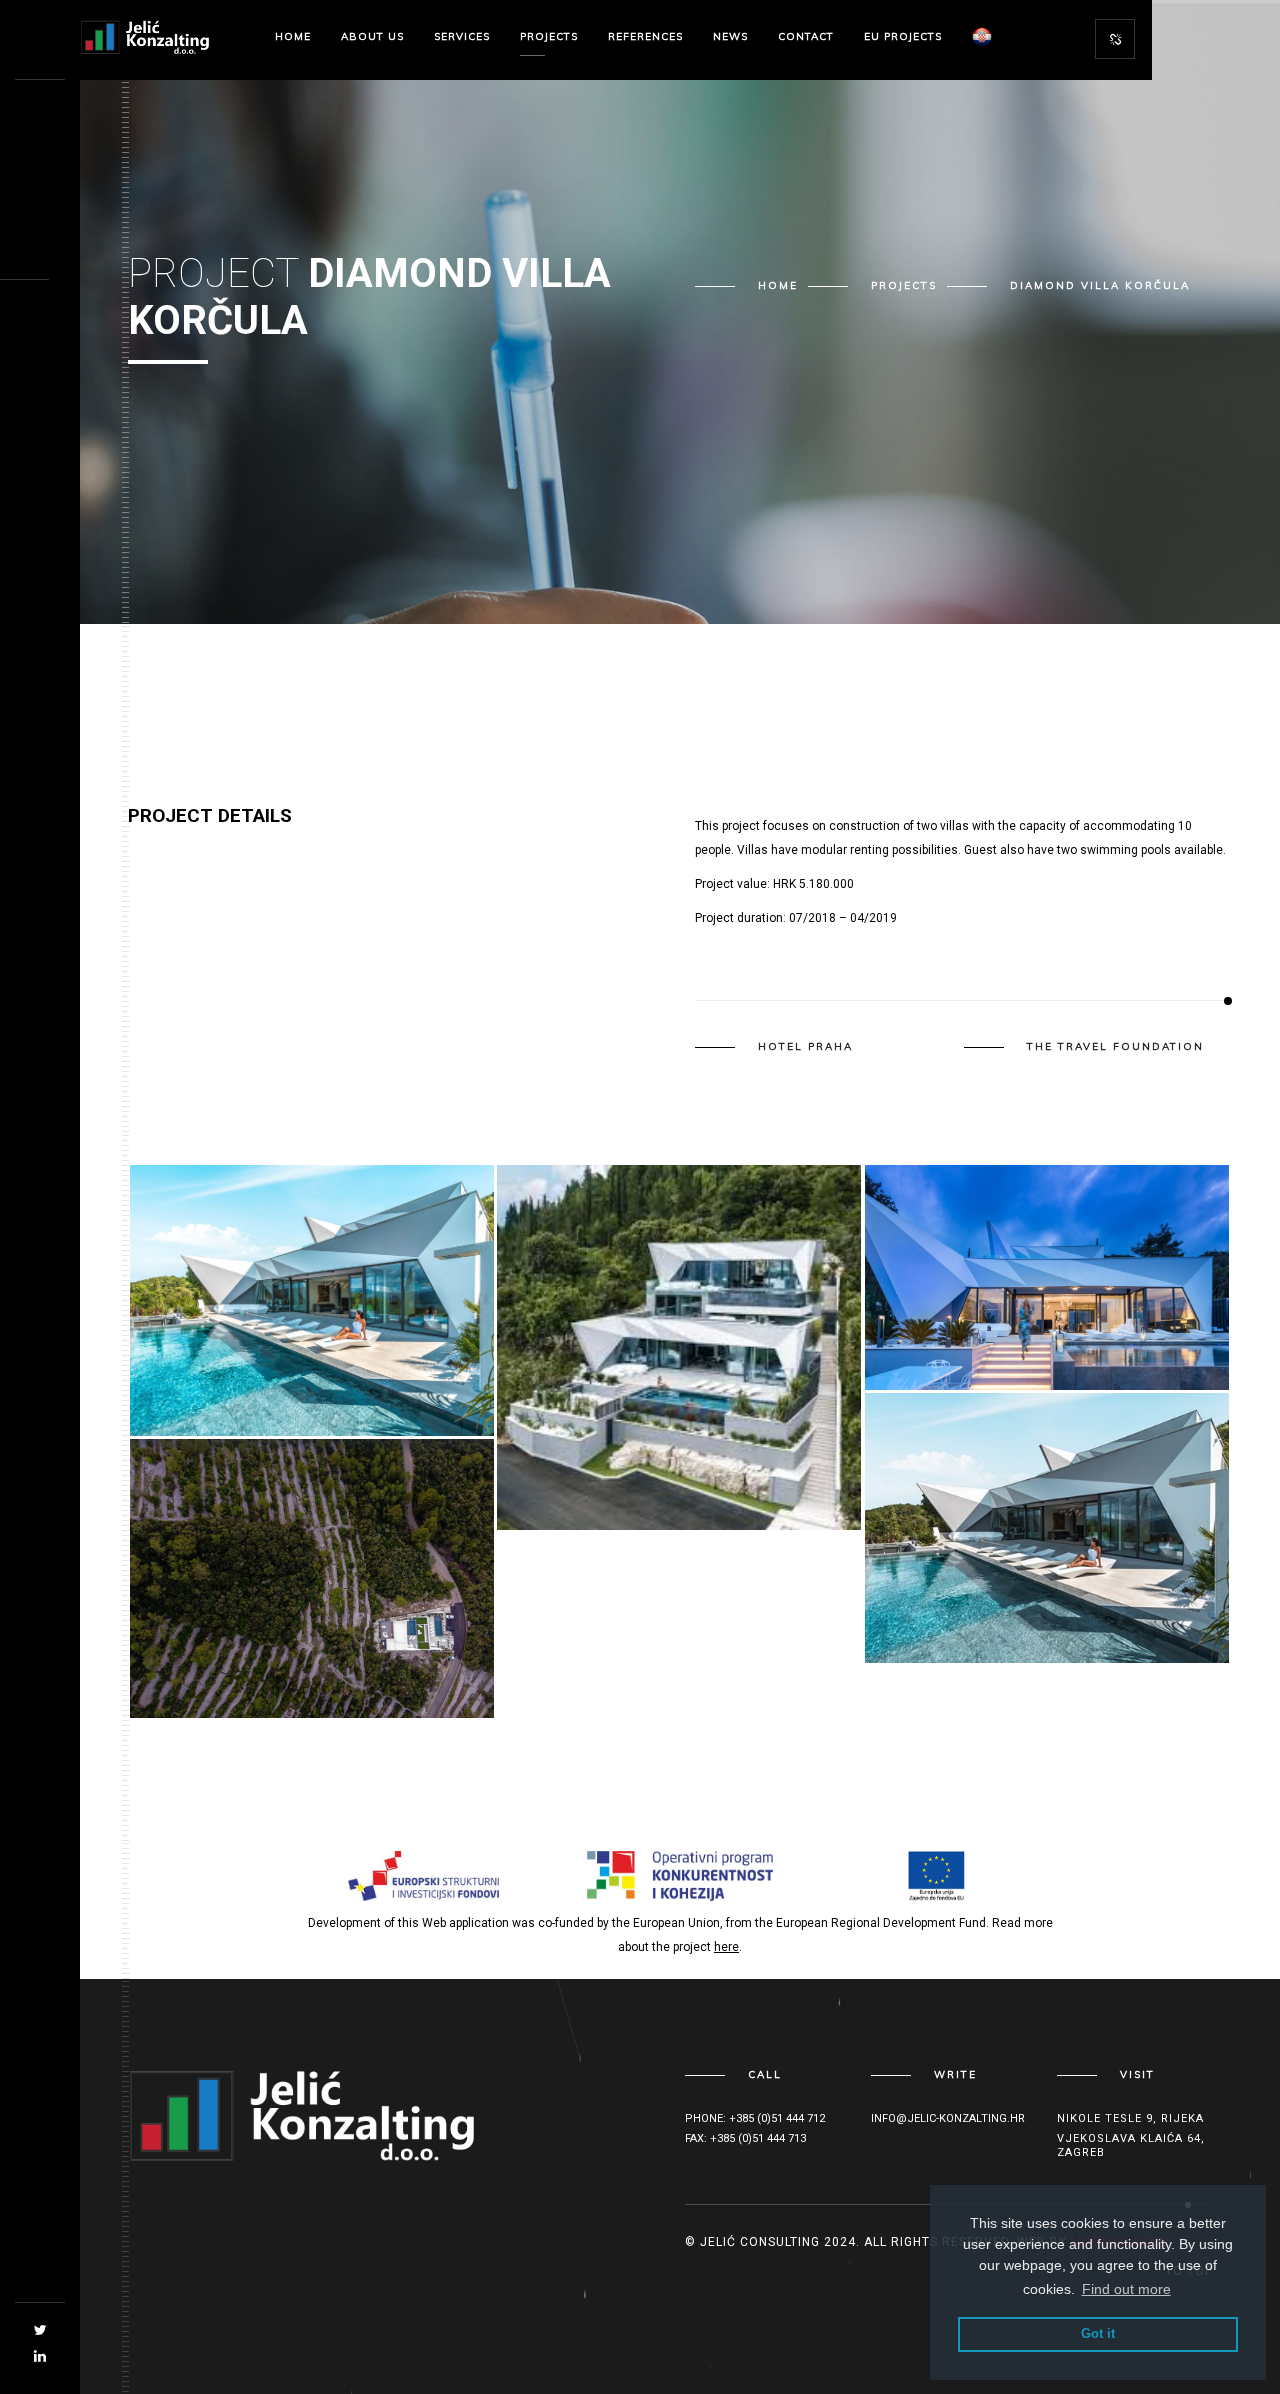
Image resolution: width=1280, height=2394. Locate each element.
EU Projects (903, 36)
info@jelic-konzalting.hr (948, 2118)
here (726, 1947)
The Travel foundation (1115, 1047)
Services (462, 36)
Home (293, 36)
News (730, 36)
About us (372, 36)
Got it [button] (1098, 2334)
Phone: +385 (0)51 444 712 (755, 2118)
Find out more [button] (1126, 2289)
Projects (549, 36)
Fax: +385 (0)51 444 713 (745, 2138)
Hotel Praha (805, 1047)
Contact (806, 36)
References (645, 36)
